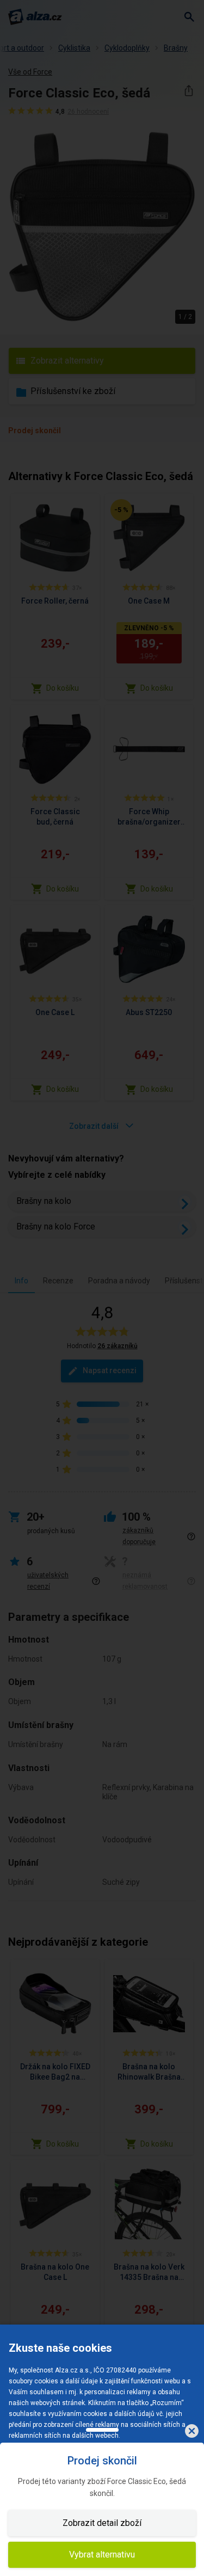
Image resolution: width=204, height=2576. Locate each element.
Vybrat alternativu (102, 2555)
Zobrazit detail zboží (102, 2523)
